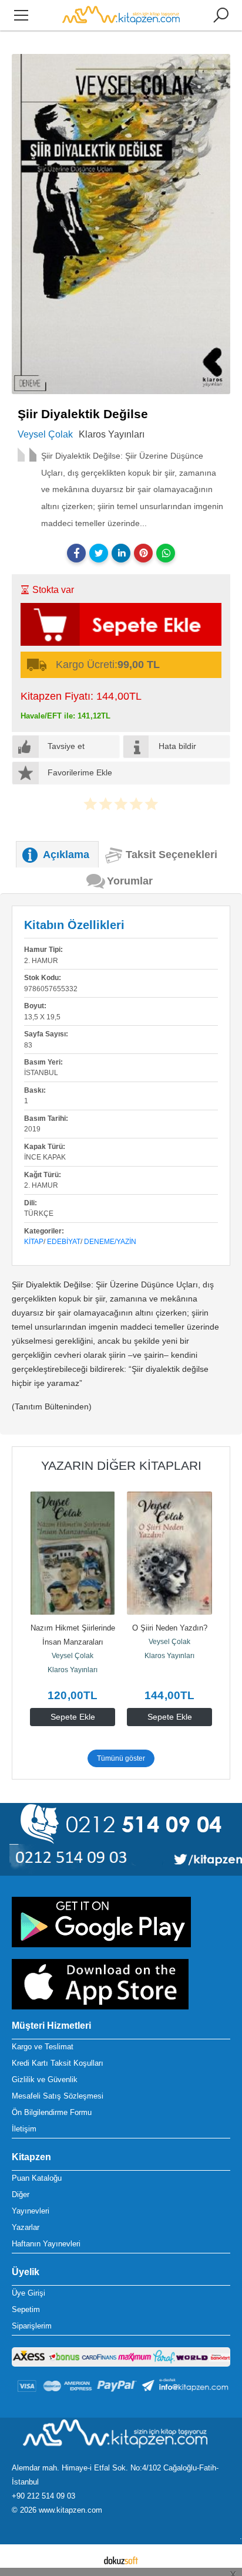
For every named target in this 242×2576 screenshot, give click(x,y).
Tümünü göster (121, 1758)
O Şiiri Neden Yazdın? (170, 1628)
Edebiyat (64, 1242)
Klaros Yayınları (73, 1670)
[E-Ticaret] (121, 2560)
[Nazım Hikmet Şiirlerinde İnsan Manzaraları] (73, 1553)
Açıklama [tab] (66, 855)
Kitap (34, 1242)
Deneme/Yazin (110, 1242)
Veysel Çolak (73, 1656)
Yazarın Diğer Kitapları (121, 1465)
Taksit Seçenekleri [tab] (172, 855)
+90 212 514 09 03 (43, 2496)
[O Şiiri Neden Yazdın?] (169, 1553)
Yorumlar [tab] (130, 881)
